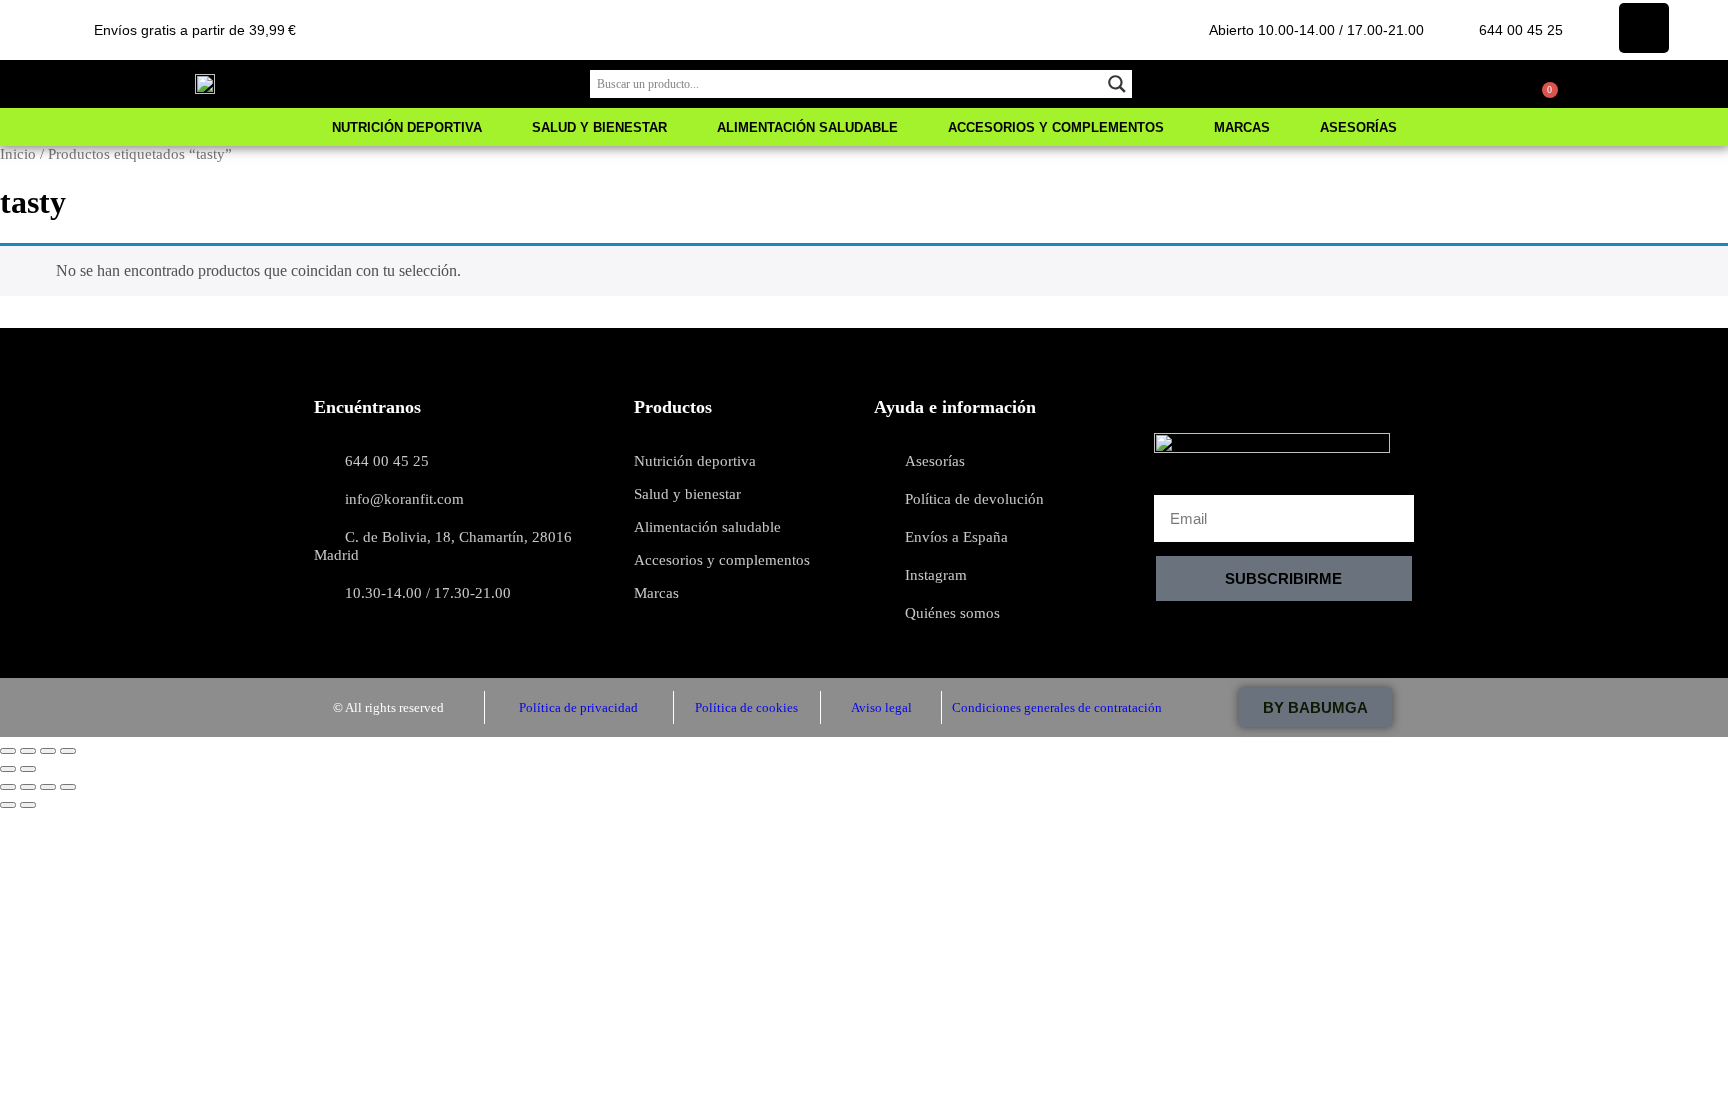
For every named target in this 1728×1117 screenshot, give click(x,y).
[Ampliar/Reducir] (8, 751)
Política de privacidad (578, 707)
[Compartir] (48, 751)
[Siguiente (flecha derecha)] (28, 769)
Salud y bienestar (599, 127)
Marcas (1242, 127)
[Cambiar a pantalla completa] (28, 751)
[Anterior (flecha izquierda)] (8, 769)
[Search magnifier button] (1118, 84)
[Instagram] (1644, 28)
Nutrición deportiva (407, 127)
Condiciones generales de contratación (1057, 707)
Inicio (18, 154)
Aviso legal (881, 707)
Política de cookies (746, 707)
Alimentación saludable (807, 127)
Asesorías (1358, 127)
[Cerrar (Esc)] (68, 751)
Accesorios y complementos (1056, 127)
